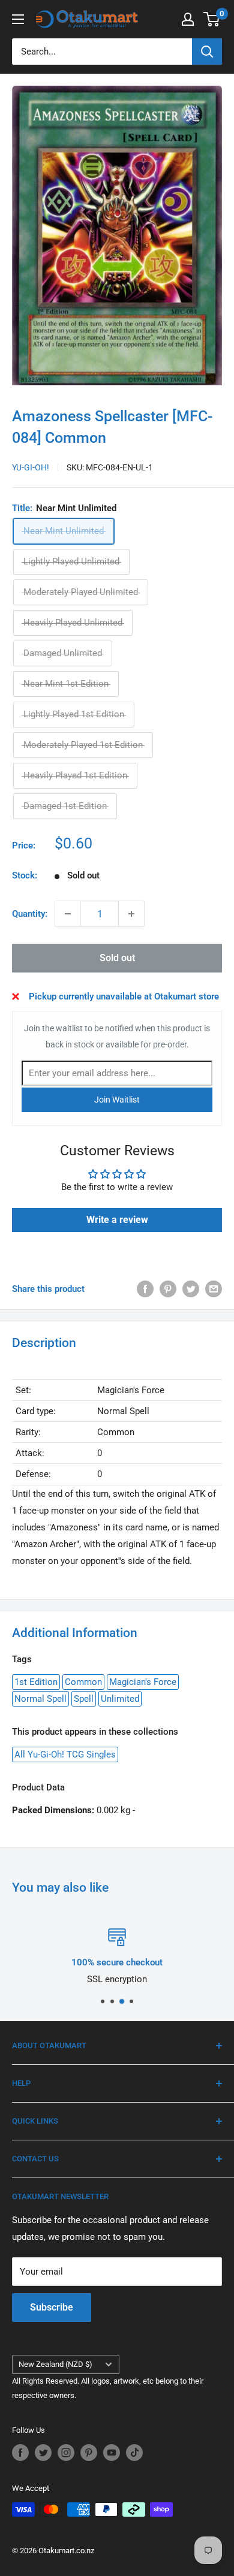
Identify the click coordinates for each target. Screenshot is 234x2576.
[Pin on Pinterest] (168, 1289)
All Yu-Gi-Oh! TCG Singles (65, 1754)
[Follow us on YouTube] (112, 2453)
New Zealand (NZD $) (55, 2364)
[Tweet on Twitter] (191, 1289)
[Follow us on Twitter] (43, 2453)
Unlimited (120, 1699)
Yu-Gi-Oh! (31, 467)
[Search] (207, 52)
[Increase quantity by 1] (131, 914)
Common (83, 1682)
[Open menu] (18, 19)
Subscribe (52, 2307)
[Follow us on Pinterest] (89, 2453)
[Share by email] (214, 1289)
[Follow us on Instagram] (66, 2453)
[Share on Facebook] (145, 1289)
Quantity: (30, 914)
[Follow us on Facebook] (20, 2453)
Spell (84, 1699)
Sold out (117, 958)
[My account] (188, 19)
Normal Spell (40, 1699)
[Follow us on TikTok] (134, 2453)
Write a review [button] (117, 1220)
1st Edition (36, 1682)
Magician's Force (143, 1682)
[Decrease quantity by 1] (68, 914)
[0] (212, 19)
